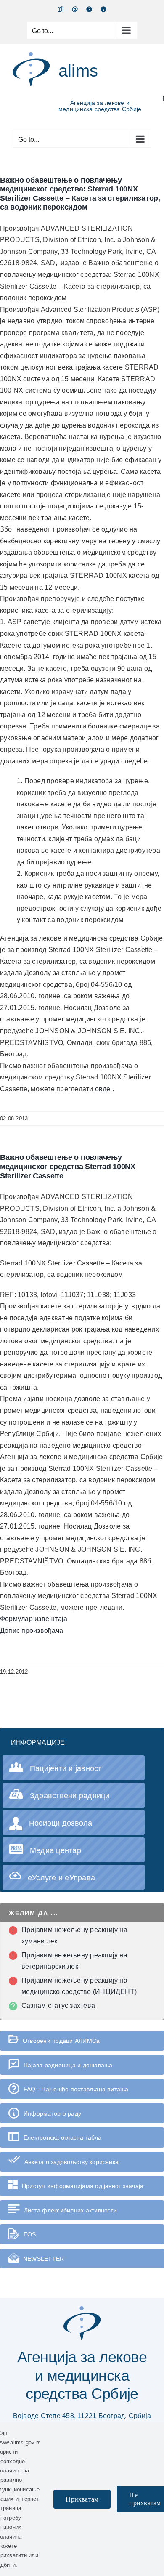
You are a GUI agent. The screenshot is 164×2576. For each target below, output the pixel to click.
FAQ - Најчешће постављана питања (76, 2089)
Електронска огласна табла (62, 2137)
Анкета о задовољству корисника (71, 2162)
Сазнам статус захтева (58, 2006)
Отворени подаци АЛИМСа (61, 2041)
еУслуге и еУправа (61, 1878)
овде (104, 1089)
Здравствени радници (70, 1796)
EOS (30, 2234)
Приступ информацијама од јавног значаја (83, 2186)
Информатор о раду (52, 2113)
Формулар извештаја (34, 1619)
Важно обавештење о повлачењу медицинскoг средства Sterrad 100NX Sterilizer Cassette (68, 1166)
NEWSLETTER (44, 2259)
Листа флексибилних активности (70, 2210)
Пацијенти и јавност (66, 1768)
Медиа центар (56, 1850)
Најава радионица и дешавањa (68, 2065)
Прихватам (82, 2499)
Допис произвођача (32, 1631)
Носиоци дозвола (61, 1823)
